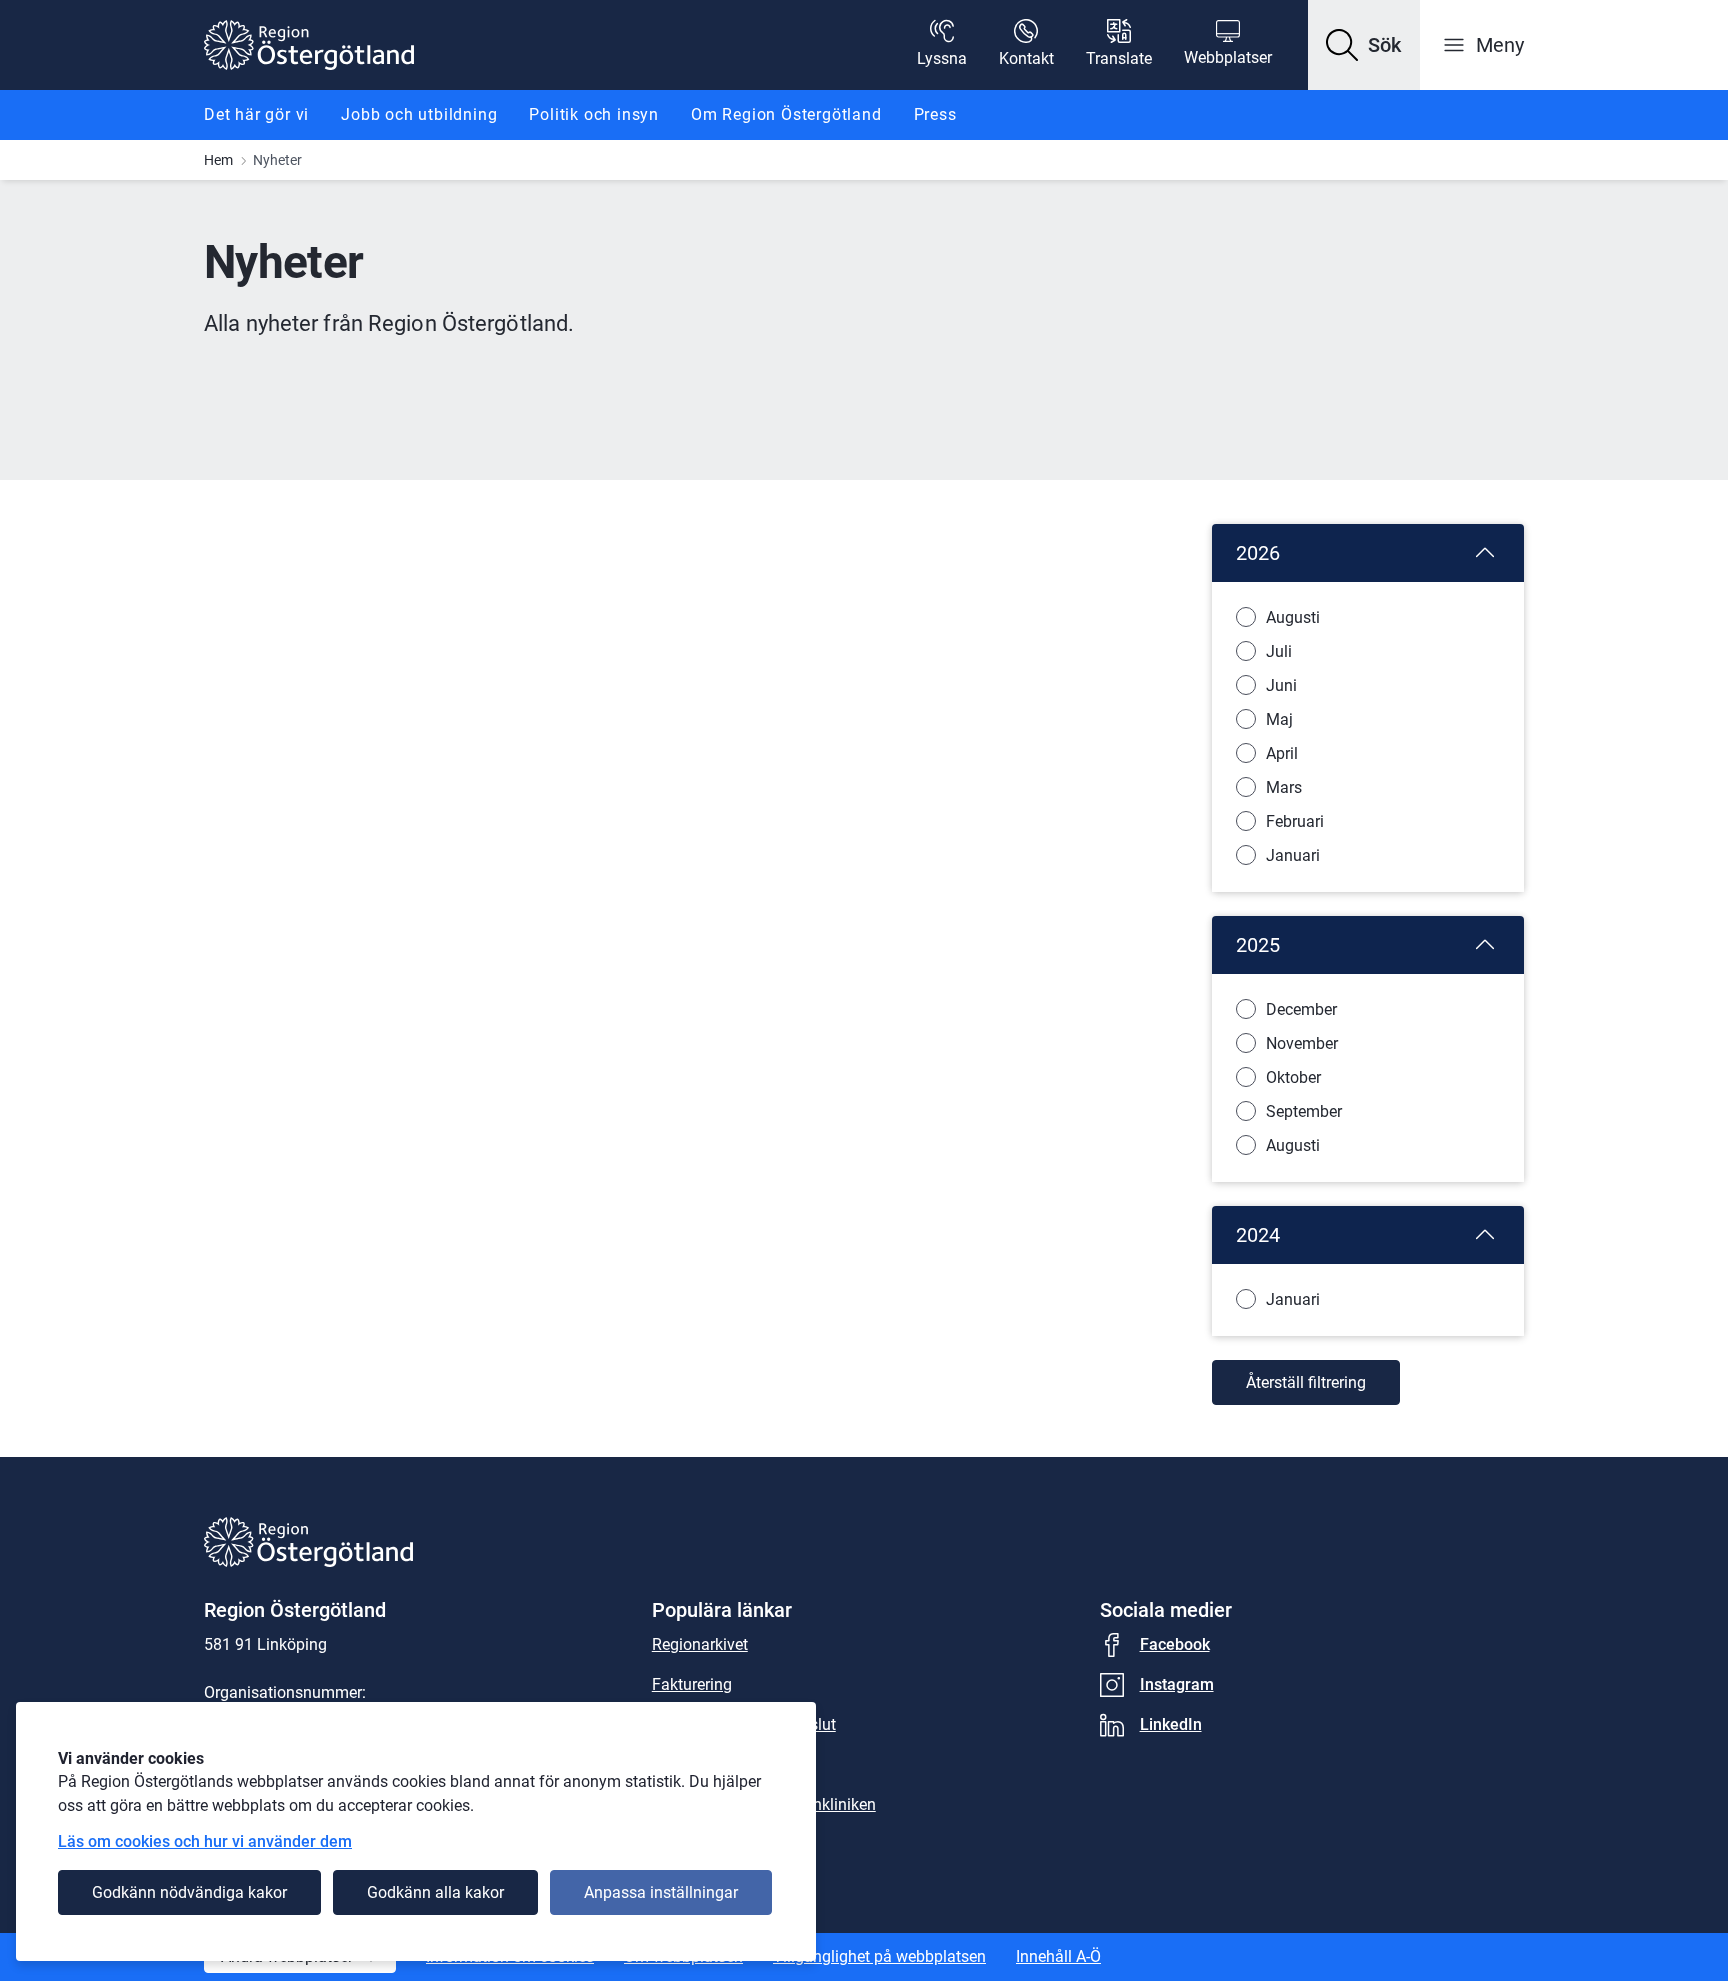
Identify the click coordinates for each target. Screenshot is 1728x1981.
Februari (1295, 821)
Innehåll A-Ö (1058, 1956)
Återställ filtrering (1306, 1382)
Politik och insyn (594, 114)
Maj (1279, 719)
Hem (218, 160)
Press (935, 114)
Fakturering (692, 1684)
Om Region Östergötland (786, 114)
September (1304, 1111)
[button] (1364, 45)
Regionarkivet (700, 1644)
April (1282, 753)
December (1301, 1009)
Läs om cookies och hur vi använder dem (205, 1841)
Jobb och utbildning (419, 114)
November (1302, 1043)
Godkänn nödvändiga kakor (189, 1892)
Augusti (1293, 617)
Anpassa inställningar (661, 1892)
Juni (1281, 685)
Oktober (1293, 1077)
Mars (1284, 787)
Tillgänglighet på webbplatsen (879, 1956)
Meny (1500, 45)
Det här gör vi (256, 114)
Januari (1293, 855)
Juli (1279, 651)
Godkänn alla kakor (435, 1892)
